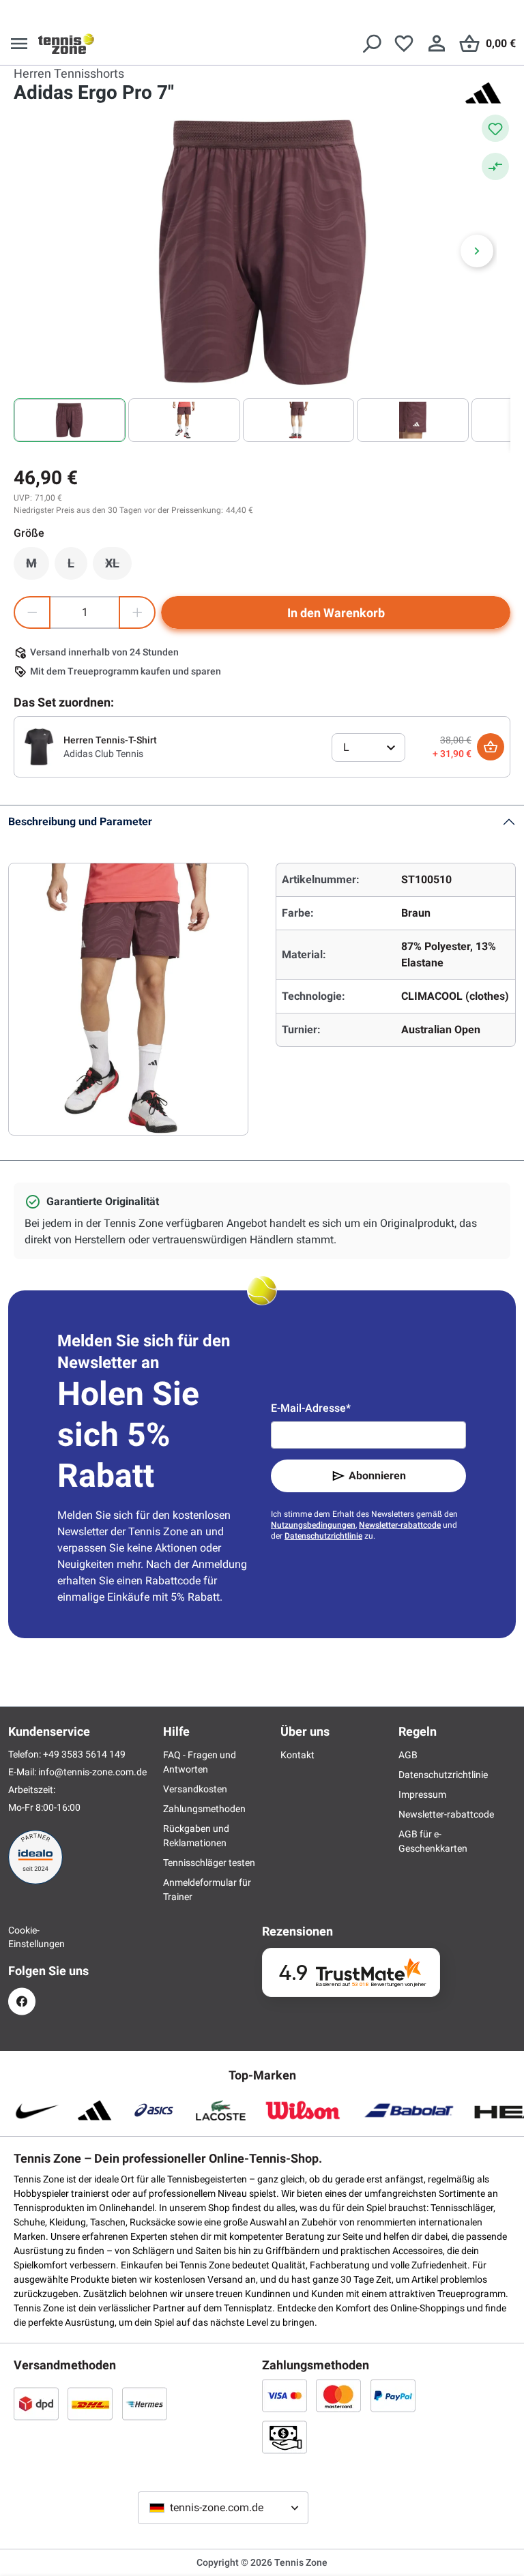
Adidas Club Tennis (103, 754)
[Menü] (19, 44)
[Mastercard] (338, 2395)
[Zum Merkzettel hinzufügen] (495, 128)
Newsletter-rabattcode (400, 1525)
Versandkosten (195, 1789)
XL (118, 567)
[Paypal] (393, 2395)
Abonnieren (377, 1476)
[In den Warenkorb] (491, 747)
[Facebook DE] (22, 2001)
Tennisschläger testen (209, 1863)
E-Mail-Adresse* (311, 1408)
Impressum (422, 1794)
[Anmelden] (437, 44)
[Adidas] (483, 93)
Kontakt (297, 1755)
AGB (408, 1755)
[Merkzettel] (404, 44)
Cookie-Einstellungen (22, 1937)
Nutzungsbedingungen (313, 1525)
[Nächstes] (477, 251)
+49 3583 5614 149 (84, 1754)
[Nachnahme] (285, 2437)
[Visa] (285, 2395)
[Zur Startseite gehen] (66, 44)
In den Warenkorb (336, 613)
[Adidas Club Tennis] (39, 746)
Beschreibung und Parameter (80, 821)
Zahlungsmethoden (204, 1809)
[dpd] (36, 2403)
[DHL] (90, 2403)
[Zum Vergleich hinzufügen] (495, 166)
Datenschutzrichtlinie (323, 1536)
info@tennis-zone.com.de (92, 1772)
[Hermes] (145, 2403)
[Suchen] (371, 44)
